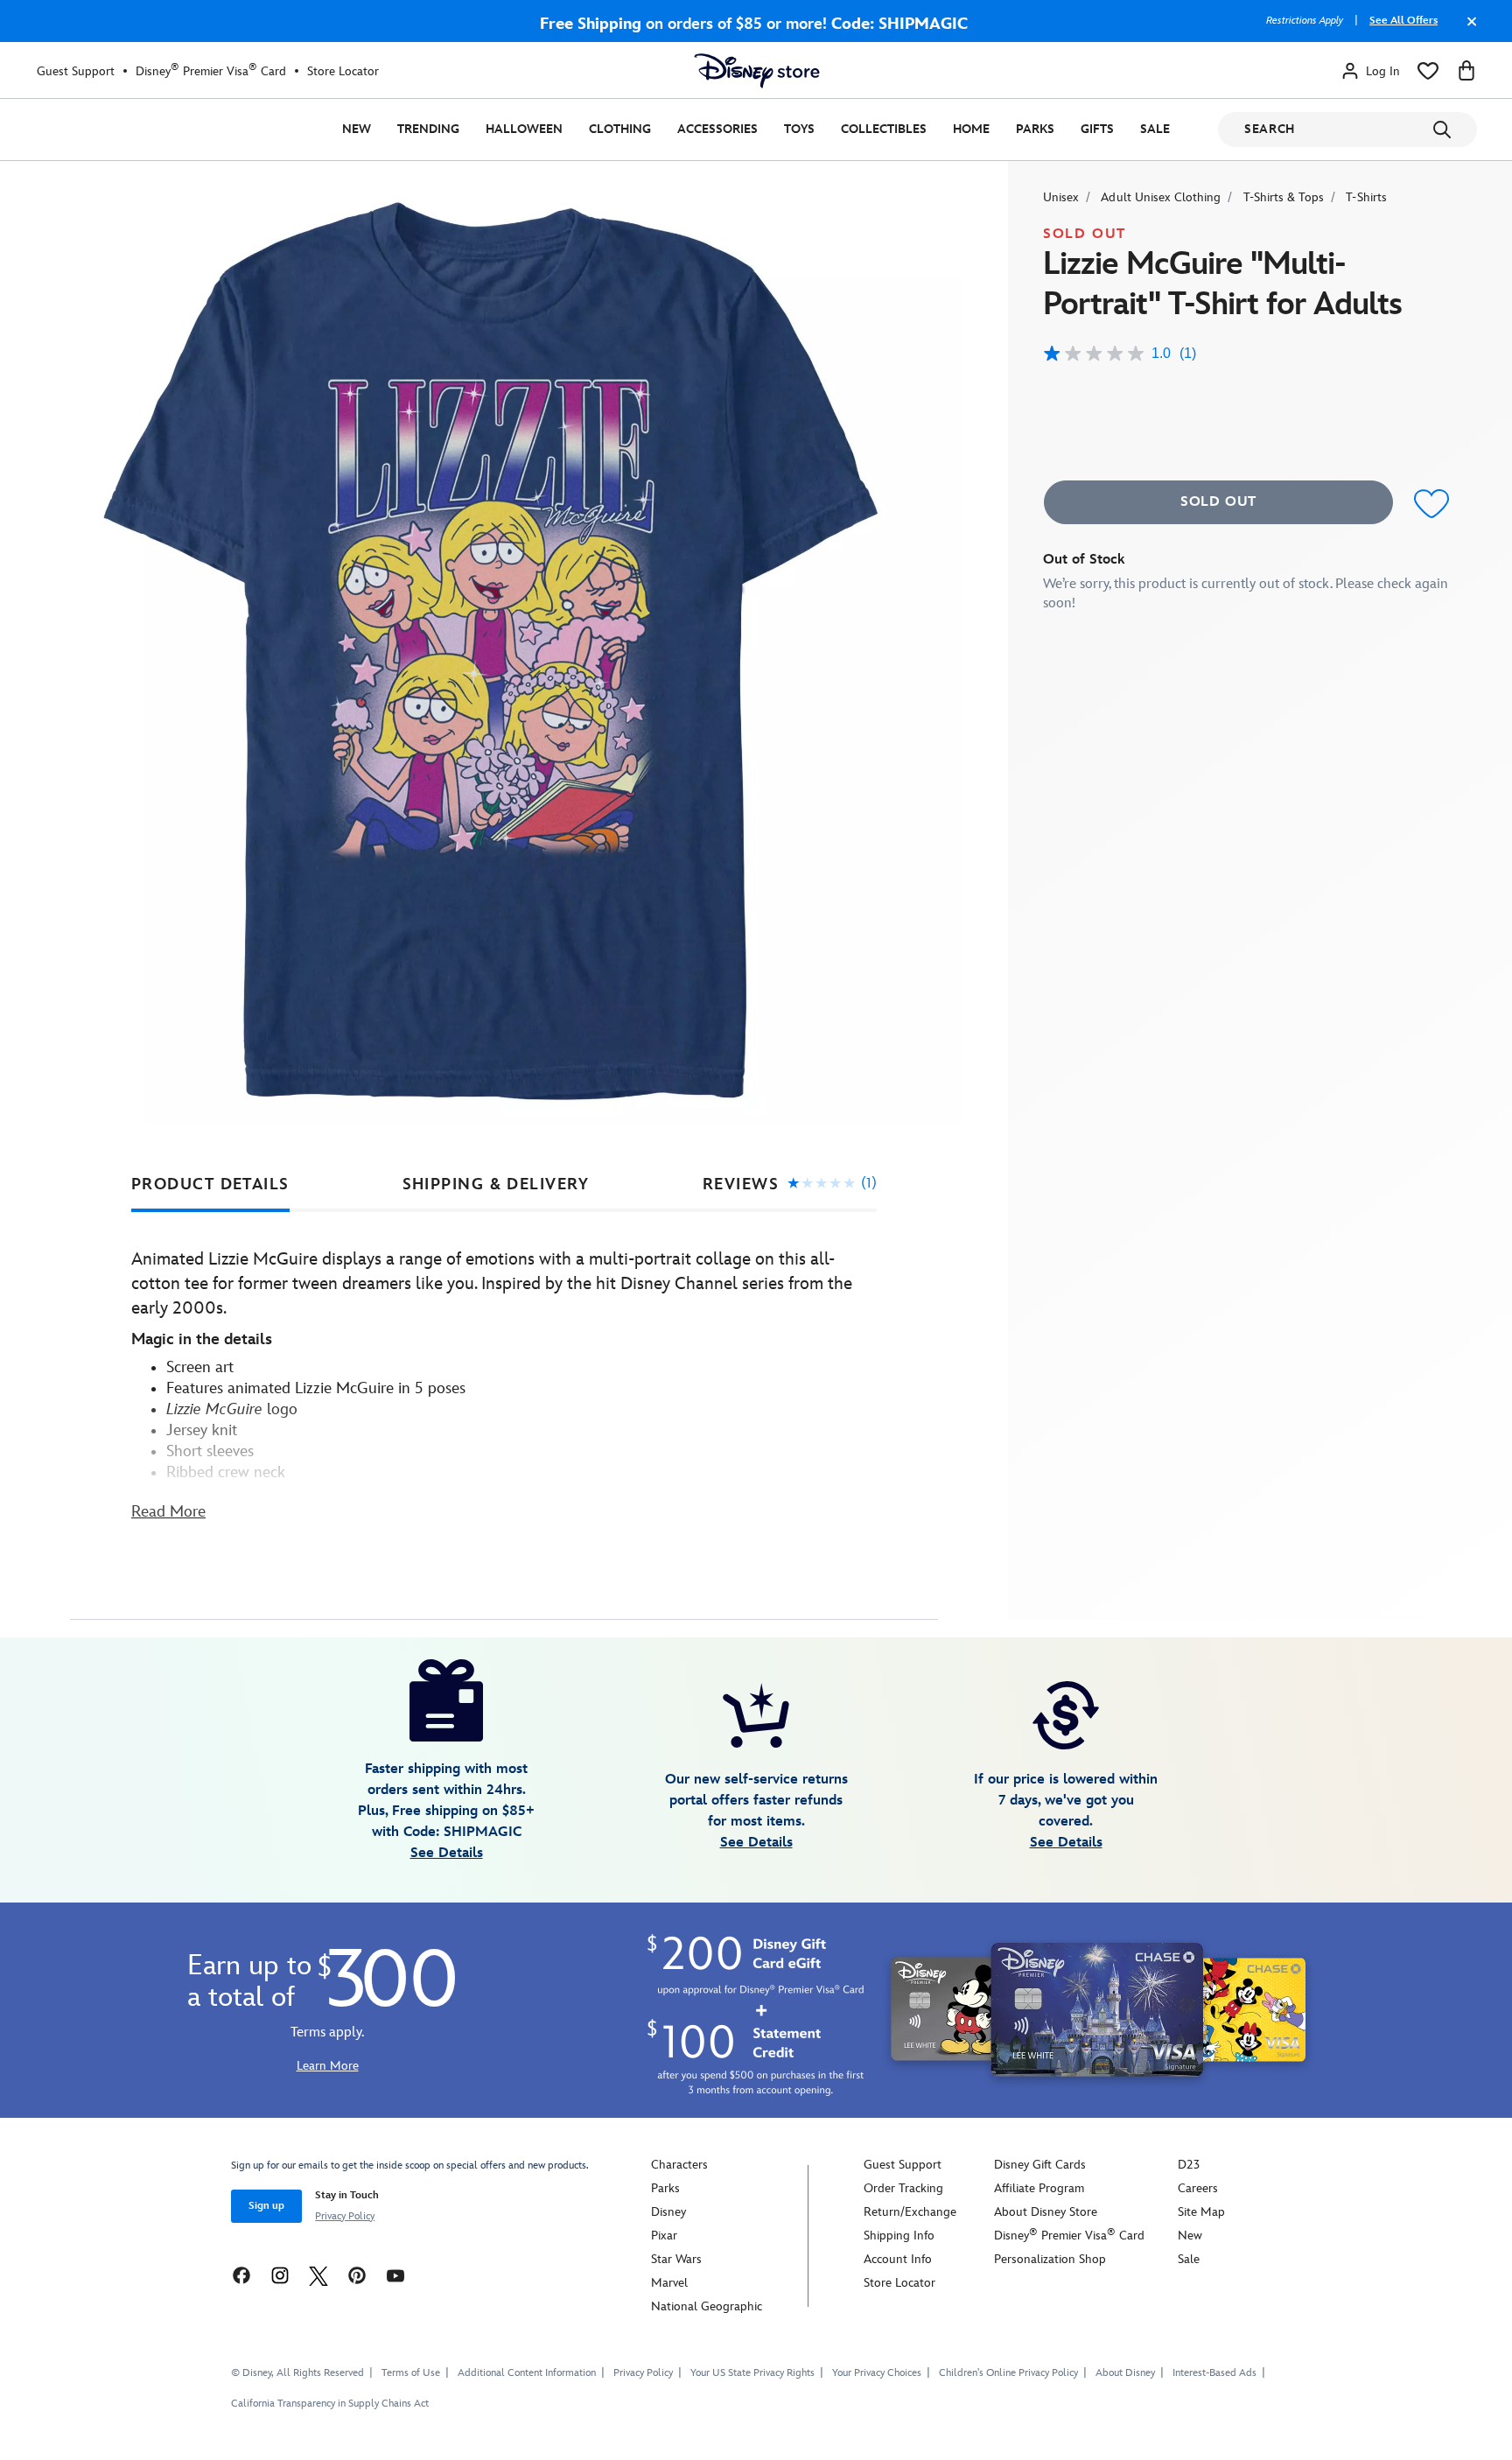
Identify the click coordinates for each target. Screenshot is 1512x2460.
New (357, 129)
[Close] (1467, 30)
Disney (668, 2212)
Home (971, 129)
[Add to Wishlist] (1432, 505)
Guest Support (76, 71)
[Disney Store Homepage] (757, 71)
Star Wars (676, 2259)
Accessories (717, 129)
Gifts (1097, 129)
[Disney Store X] (318, 2275)
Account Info (898, 2259)
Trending (428, 129)
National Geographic (707, 2306)
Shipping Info (899, 2236)
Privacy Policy (345, 2216)
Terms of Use (411, 2373)
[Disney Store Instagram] (280, 2275)
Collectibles (884, 129)
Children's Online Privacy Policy (1008, 2373)
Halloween (524, 129)
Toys (799, 129)
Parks (1035, 129)
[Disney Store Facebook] (241, 2275)
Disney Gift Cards (1040, 2165)
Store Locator (343, 71)
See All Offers (1403, 21)
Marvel (669, 2283)
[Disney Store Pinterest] (357, 2275)
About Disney (1125, 2373)
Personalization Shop (1050, 2259)
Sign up (266, 2206)
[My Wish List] (1428, 71)
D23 (1189, 2165)
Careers (1198, 2188)
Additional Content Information (527, 2373)
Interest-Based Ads (1214, 2373)
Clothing (620, 129)
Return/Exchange (910, 2212)
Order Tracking (903, 2188)
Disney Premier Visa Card (211, 71)
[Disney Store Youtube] (395, 2275)
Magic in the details (202, 1339)
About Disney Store (1046, 2212)
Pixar (664, 2236)
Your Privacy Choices (877, 2373)
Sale (1155, 129)
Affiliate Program (1039, 2188)
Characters (679, 2165)
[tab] (210, 1185)
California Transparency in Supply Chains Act (330, 2404)
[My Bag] (1466, 71)
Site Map (1201, 2212)
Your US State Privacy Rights (752, 2373)
